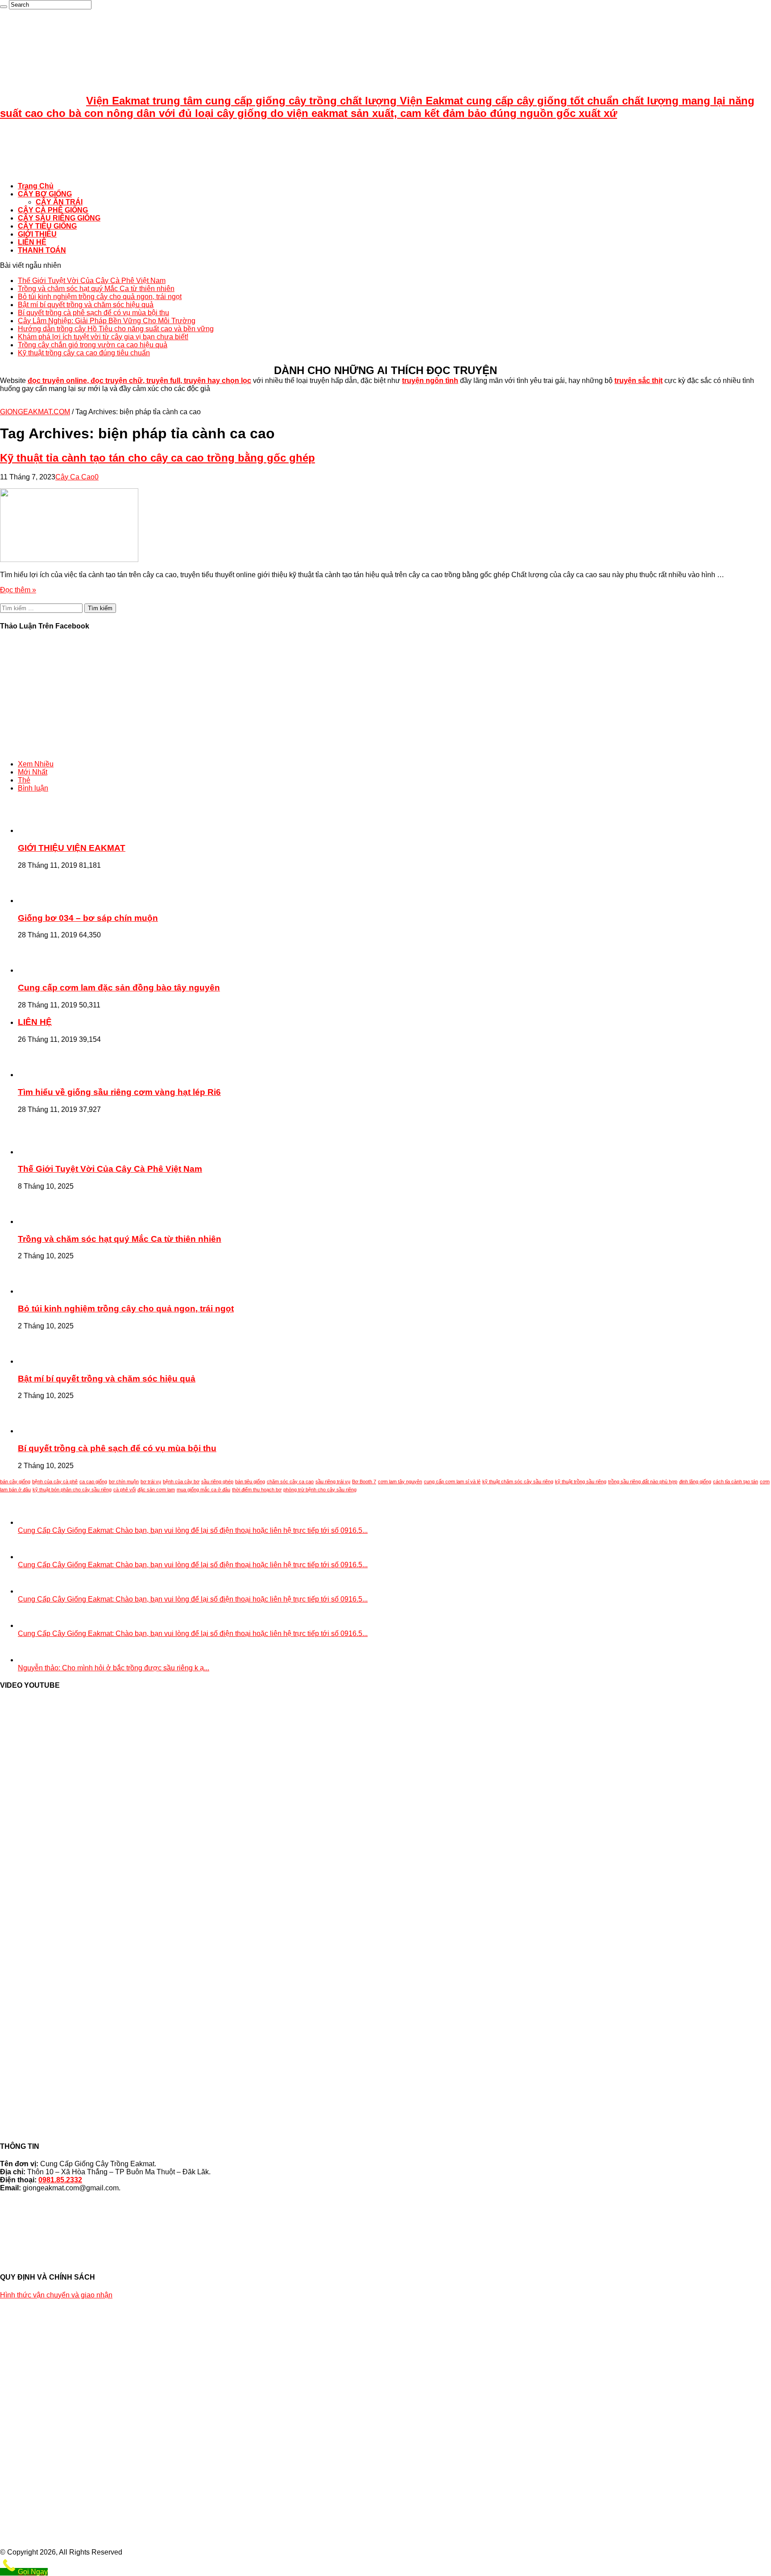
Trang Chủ (36, 186)
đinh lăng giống (695, 1482)
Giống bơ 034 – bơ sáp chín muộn (88, 918)
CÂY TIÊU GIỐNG (47, 226)
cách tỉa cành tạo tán (736, 1482)
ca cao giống (93, 1482)
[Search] (4, 7)
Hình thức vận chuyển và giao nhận (56, 2295)
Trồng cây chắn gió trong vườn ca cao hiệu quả (93, 345)
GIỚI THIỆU (37, 234)
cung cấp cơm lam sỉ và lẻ (452, 1482)
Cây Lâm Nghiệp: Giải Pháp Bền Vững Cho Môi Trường (107, 321)
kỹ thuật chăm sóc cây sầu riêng (518, 1482)
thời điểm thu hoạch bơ (257, 1490)
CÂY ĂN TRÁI (59, 202)
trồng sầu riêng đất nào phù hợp (643, 1482)
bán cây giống (15, 1482)
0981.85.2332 (60, 2180)
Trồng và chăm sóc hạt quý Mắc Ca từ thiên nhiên (96, 289)
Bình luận (33, 788)
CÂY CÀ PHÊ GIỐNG (53, 210)
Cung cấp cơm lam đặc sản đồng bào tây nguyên (119, 988)
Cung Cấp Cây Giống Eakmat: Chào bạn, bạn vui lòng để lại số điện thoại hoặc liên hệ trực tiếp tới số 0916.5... (193, 1530)
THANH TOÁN (42, 250)
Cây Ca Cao (75, 477)
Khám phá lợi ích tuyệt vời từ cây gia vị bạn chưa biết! (103, 337)
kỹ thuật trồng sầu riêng (581, 1482)
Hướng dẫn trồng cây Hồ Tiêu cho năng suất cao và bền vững (116, 329)
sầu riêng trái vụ (333, 1482)
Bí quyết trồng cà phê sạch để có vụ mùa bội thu (93, 313)
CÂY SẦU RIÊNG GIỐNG (59, 218)
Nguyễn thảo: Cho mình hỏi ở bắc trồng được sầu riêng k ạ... (114, 1668)
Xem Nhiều (36, 764)
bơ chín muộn (124, 1482)
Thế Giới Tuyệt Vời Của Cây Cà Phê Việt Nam (92, 281)
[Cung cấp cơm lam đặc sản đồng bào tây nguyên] (42, 970)
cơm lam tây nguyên (400, 1482)
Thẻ (24, 780)
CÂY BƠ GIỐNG (45, 194)
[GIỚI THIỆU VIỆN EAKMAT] (42, 830)
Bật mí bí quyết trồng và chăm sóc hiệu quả (86, 305)
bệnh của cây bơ (181, 1482)
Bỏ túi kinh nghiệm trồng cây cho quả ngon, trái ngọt (100, 297)
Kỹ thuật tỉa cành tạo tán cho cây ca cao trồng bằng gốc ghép (158, 458)
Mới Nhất (33, 772)
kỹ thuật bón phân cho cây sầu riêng (72, 1490)
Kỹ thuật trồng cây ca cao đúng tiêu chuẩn (84, 353)
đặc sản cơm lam (156, 1490)
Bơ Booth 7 (364, 1482)
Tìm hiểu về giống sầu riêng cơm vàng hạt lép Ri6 (119, 1092)
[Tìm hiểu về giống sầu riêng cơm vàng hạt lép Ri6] (42, 1075)
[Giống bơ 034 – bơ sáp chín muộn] (42, 901)
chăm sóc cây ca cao (290, 1482)
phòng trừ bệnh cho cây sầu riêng (320, 1490)
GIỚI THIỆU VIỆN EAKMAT (72, 848)
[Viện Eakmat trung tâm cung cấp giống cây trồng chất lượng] (22, 171)
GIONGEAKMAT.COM (35, 412)
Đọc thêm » (18, 590)
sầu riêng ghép (217, 1482)
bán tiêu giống (250, 1482)
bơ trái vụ (151, 1482)
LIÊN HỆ (32, 242)
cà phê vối (124, 1490)
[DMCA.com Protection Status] (385, 2252)
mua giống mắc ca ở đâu (203, 1490)
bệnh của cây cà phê (55, 1482)
